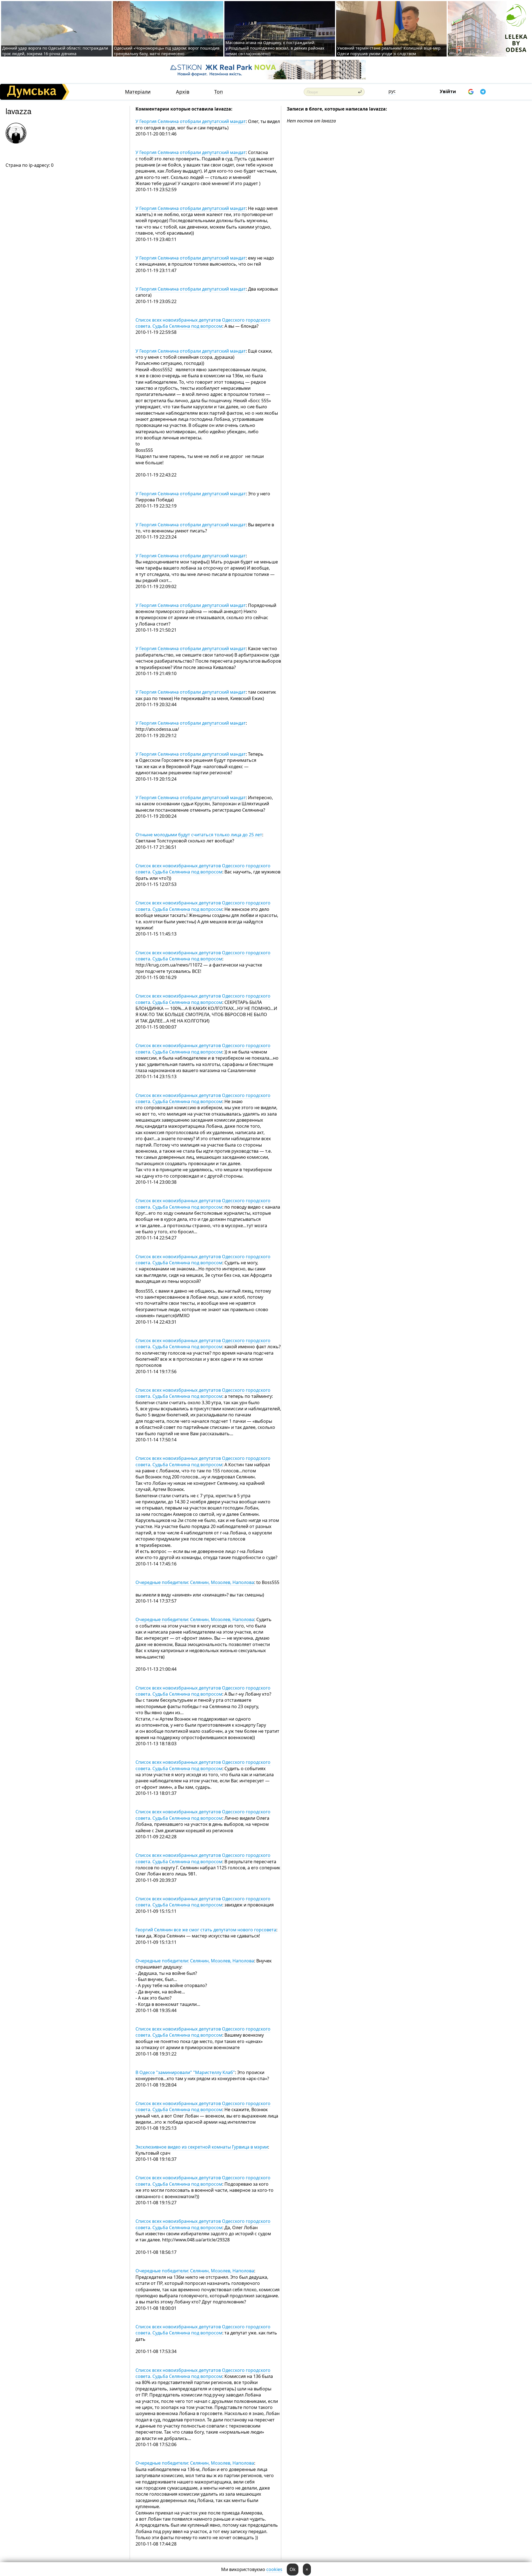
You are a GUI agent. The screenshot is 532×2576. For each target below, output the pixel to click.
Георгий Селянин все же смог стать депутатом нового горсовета (206, 1930)
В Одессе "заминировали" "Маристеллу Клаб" (185, 2072)
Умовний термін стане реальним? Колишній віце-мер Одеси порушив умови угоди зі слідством (389, 51)
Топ (218, 92)
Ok (293, 2569)
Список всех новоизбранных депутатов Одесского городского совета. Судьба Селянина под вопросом (203, 323)
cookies (274, 2569)
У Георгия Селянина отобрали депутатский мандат (191, 121)
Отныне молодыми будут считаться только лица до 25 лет (199, 835)
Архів (183, 92)
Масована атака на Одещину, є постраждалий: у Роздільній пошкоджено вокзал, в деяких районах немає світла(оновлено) (275, 48)
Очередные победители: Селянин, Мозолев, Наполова (195, 1582)
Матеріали (138, 92)
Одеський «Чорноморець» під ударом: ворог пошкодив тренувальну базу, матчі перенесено (167, 51)
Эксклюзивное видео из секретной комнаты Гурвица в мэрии (202, 2147)
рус (392, 91)
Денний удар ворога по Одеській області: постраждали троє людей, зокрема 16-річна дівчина (55, 51)
